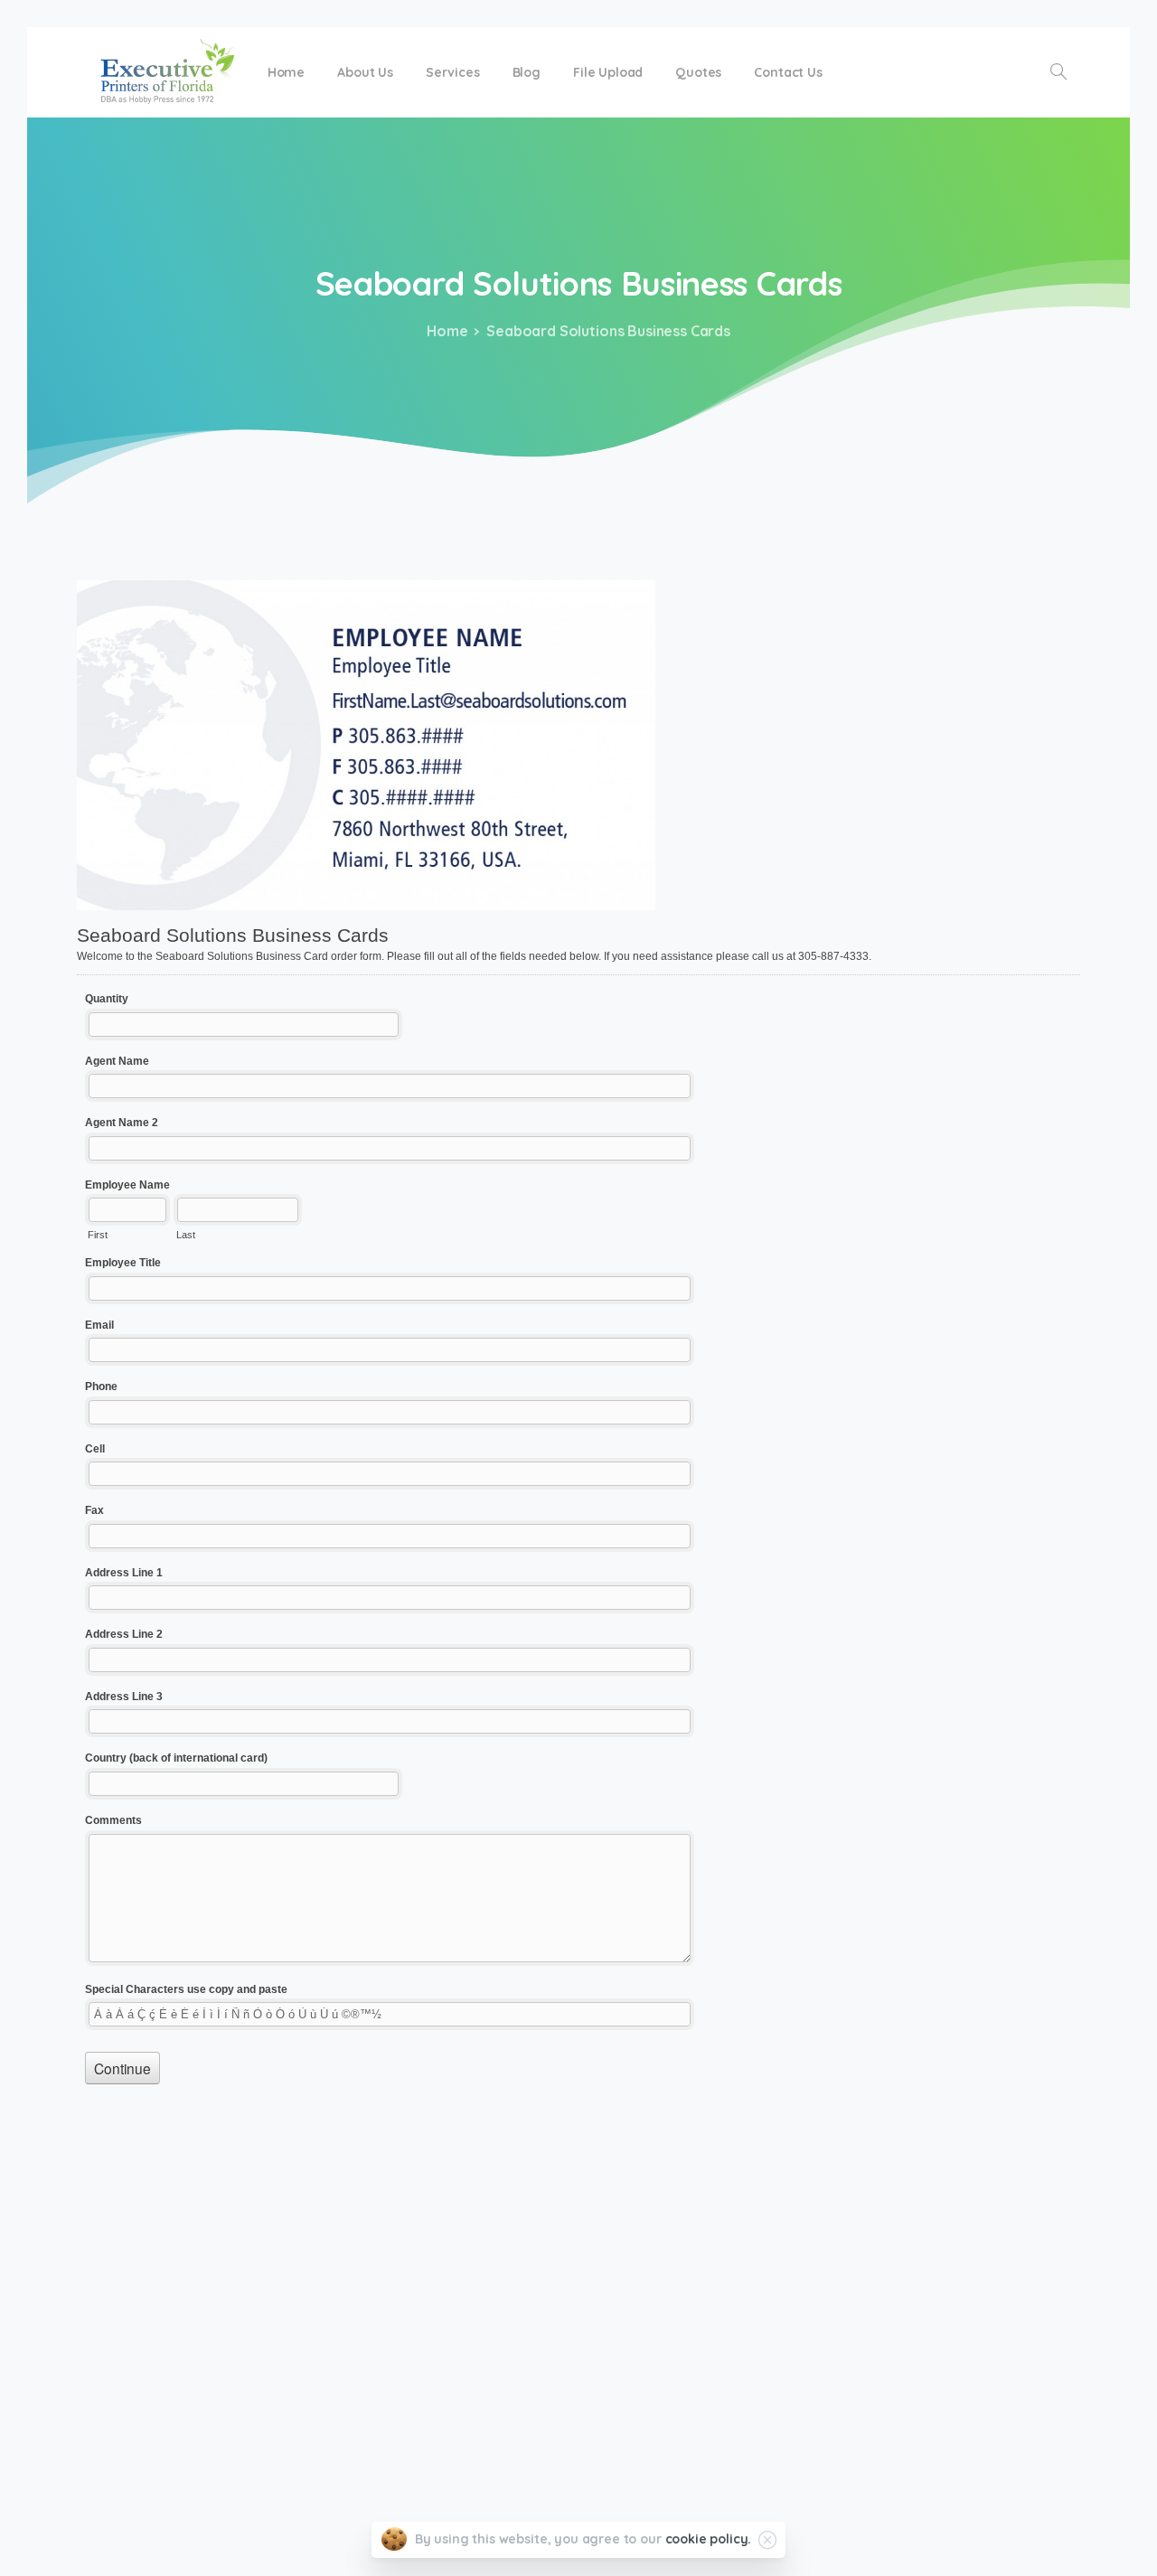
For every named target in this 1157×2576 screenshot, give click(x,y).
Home (447, 331)
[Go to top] (1080, 2553)
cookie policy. (709, 2539)
